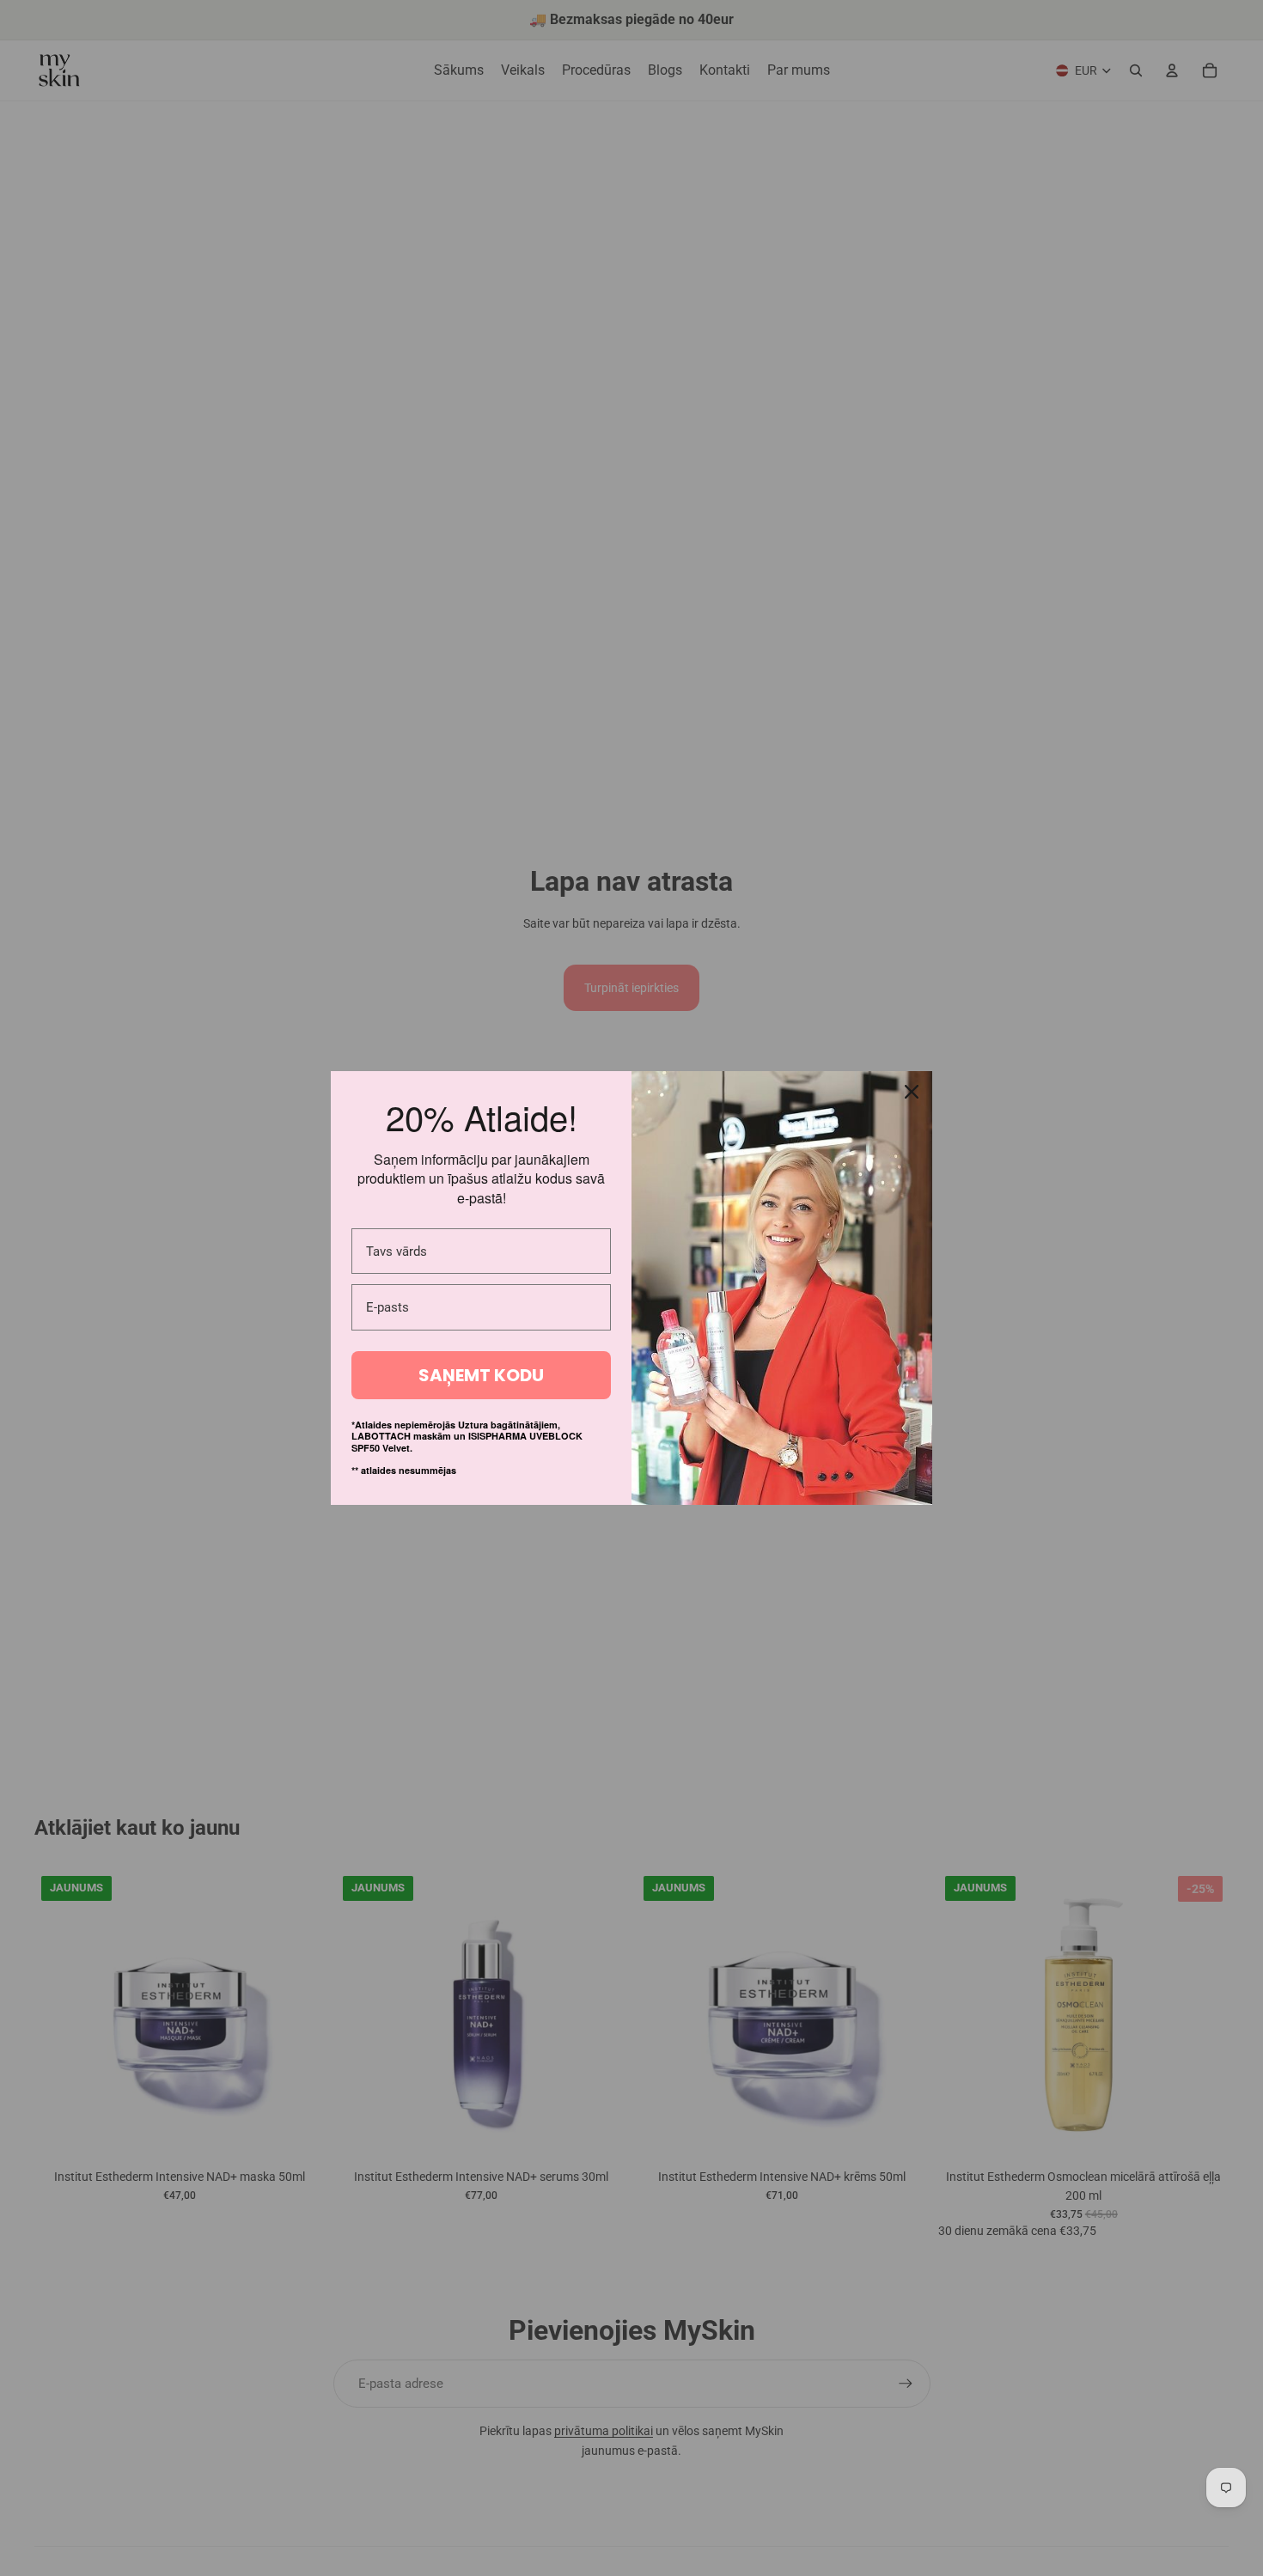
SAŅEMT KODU (481, 1375)
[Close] (912, 1092)
